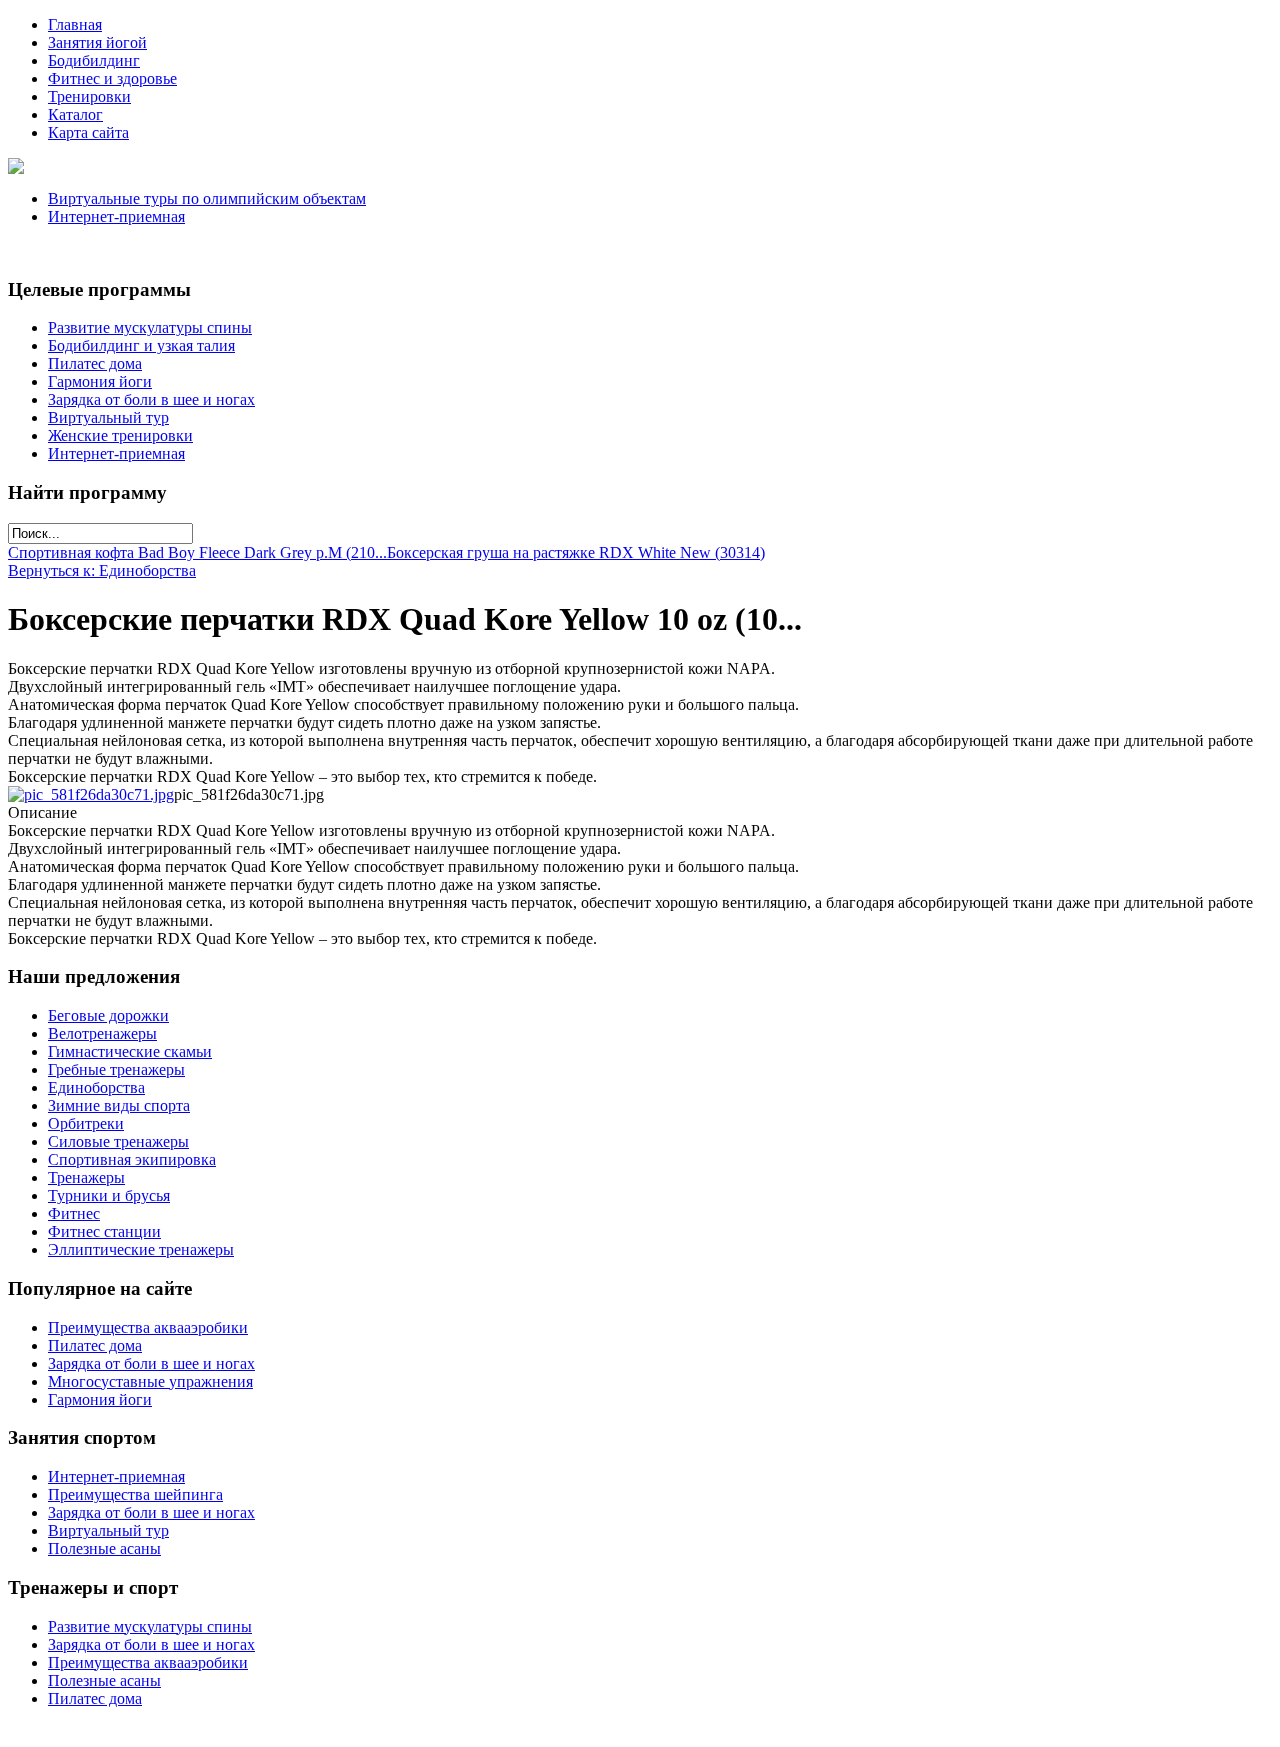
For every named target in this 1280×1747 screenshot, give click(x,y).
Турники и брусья (109, 1195)
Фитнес (74, 1213)
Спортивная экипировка (132, 1159)
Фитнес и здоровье (112, 78)
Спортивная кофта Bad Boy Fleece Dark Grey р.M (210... (197, 552)
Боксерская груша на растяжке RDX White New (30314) (576, 552)
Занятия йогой (97, 42)
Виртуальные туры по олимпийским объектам (207, 198)
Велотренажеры (102, 1033)
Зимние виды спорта (119, 1105)
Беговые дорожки (108, 1015)
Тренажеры (86, 1177)
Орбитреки (86, 1123)
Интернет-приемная (116, 216)
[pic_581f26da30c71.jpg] (91, 794)
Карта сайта (88, 132)
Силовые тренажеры (118, 1141)
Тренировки (89, 96)
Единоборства (96, 1087)
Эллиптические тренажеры (141, 1249)
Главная (75, 24)
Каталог (75, 114)
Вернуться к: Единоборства (102, 570)
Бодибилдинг (94, 60)
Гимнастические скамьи (130, 1051)
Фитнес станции (104, 1231)
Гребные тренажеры (116, 1069)
